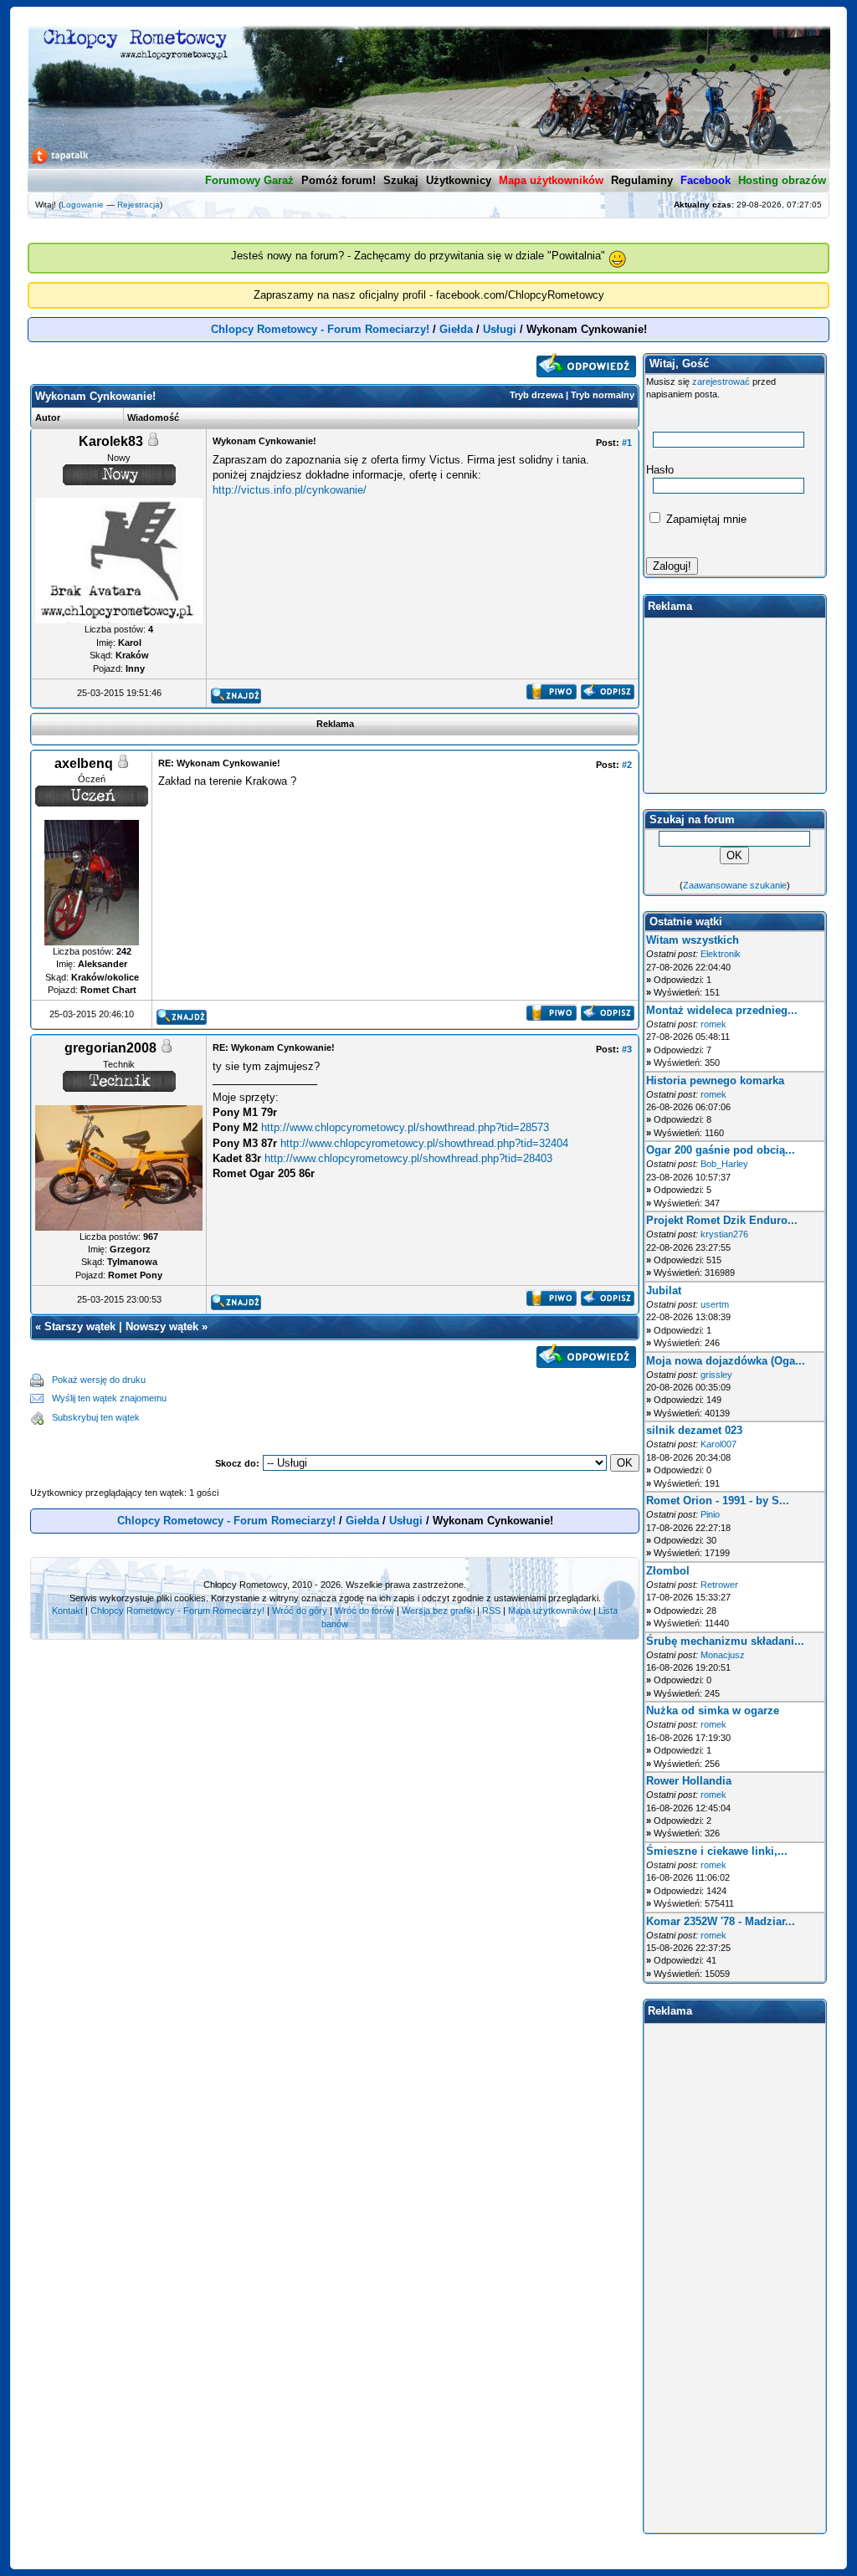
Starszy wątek (80, 1326)
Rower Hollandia (689, 1781)
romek (713, 1024)
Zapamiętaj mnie (705, 519)
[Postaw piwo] (551, 696)
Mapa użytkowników (549, 1611)
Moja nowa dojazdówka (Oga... (726, 1361)
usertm (715, 1304)
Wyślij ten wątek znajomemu (109, 1398)
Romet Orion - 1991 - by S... (718, 1501)
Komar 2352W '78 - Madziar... (721, 1921)
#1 (627, 443)
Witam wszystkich (693, 940)
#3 (627, 1049)
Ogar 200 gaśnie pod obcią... (721, 1150)
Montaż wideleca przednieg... (722, 1010)
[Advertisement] (403, 1399)
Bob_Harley (724, 1164)
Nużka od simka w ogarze (713, 1711)
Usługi (500, 329)
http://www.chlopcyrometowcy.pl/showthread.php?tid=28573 (405, 1127)
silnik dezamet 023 (694, 1430)
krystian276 (724, 1234)
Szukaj (401, 180)
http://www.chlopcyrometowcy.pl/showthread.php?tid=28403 (408, 1158)
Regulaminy (642, 180)
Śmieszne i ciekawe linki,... (717, 1851)
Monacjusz (723, 1655)
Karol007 (718, 1444)
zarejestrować (721, 382)
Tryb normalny (603, 395)
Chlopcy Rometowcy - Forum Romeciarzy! (320, 329)
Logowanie (82, 205)
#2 (627, 765)
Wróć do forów (364, 1611)
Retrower (719, 1585)
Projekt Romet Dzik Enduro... (722, 1220)
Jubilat (664, 1291)
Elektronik (721, 954)
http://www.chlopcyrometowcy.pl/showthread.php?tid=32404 (424, 1143)
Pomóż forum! (339, 180)
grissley (716, 1375)
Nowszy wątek (162, 1326)
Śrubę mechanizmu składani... (725, 1641)
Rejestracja (139, 205)
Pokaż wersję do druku (99, 1380)
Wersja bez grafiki (438, 1611)
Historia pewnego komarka (715, 1081)
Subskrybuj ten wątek (96, 1417)
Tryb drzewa (536, 395)
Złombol (668, 1571)
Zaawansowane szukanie (735, 885)
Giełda (456, 329)
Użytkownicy (459, 180)
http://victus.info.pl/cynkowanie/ (290, 490)
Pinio (710, 1514)
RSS (491, 1611)
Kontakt (67, 1611)
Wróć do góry (300, 1611)
